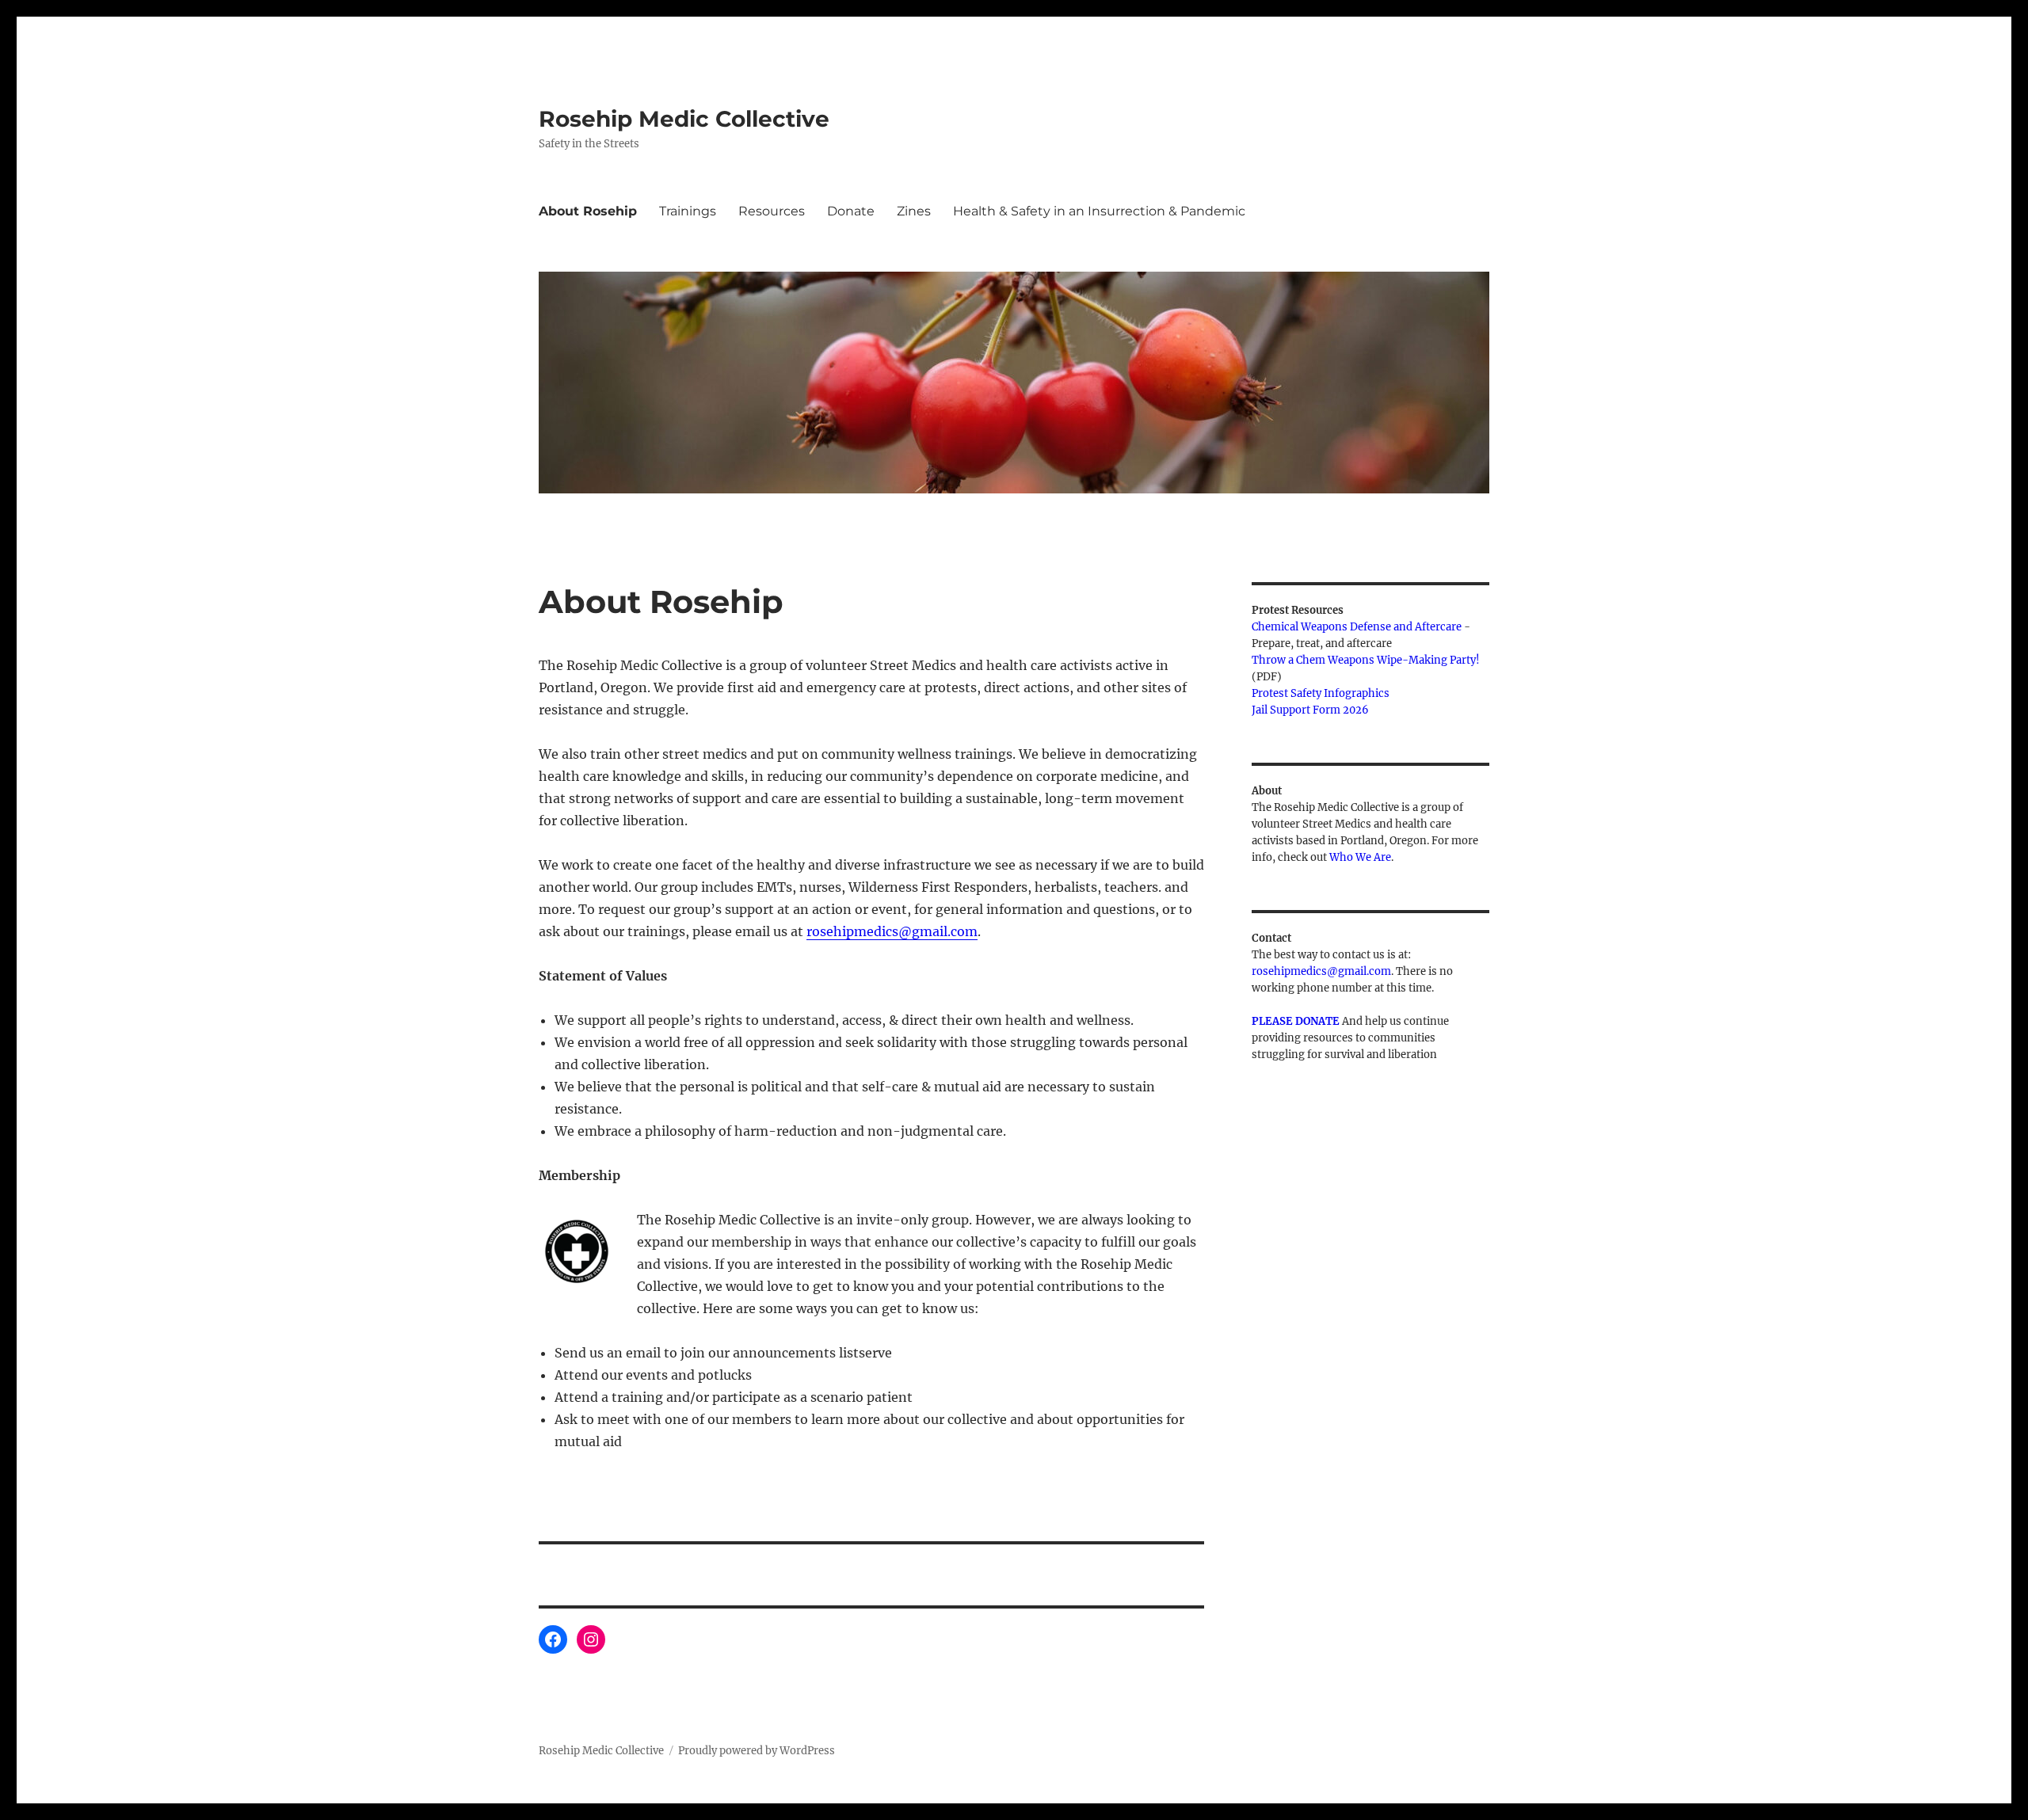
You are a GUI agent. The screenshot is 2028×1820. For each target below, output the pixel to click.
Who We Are (1360, 857)
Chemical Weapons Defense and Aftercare (1357, 627)
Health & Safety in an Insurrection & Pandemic (1099, 211)
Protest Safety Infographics (1321, 693)
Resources (772, 211)
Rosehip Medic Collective (684, 119)
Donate (851, 211)
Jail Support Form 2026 (1310, 710)
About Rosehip (588, 211)
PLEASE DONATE (1296, 1021)
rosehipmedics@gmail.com (892, 931)
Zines (914, 211)
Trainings (688, 211)
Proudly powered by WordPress (757, 1751)
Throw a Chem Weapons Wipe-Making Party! (1366, 660)
